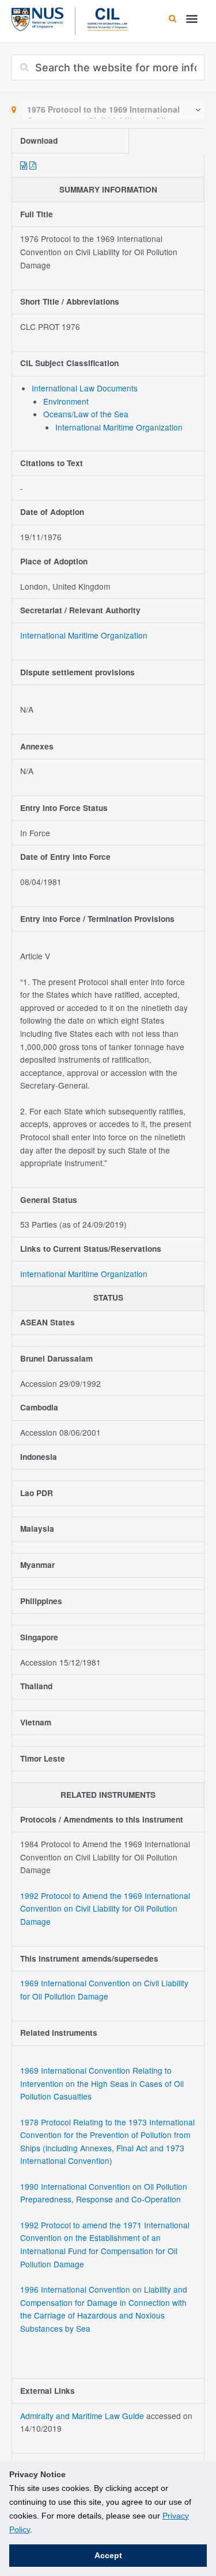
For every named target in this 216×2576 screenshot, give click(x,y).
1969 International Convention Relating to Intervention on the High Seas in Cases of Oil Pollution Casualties (102, 2083)
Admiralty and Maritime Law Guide (83, 2416)
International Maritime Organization (119, 427)
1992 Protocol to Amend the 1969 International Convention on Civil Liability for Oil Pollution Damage (105, 1908)
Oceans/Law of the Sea (86, 414)
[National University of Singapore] (37, 18)
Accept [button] (108, 2555)
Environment (66, 401)
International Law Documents (85, 388)
